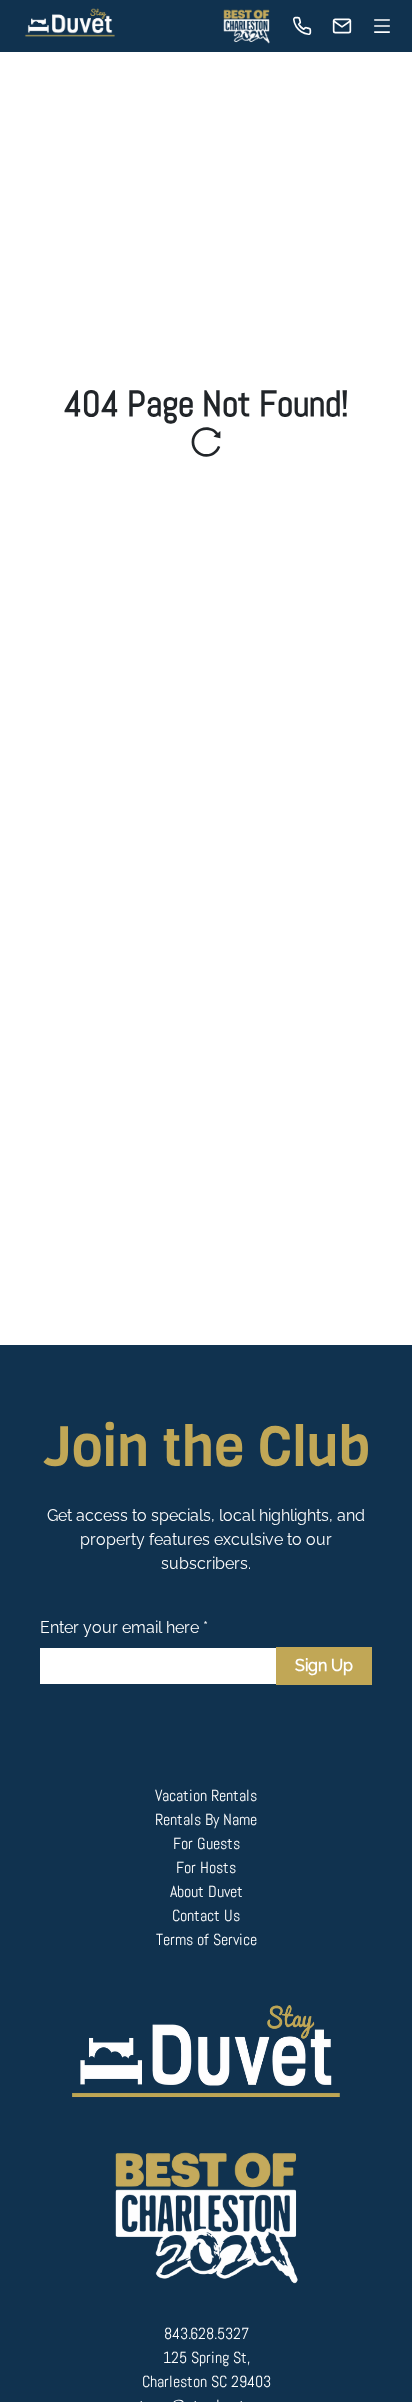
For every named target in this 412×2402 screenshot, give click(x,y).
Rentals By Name (206, 1819)
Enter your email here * (124, 1627)
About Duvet (206, 1891)
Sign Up (324, 1665)
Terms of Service (206, 1939)
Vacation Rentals (206, 1795)
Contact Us (206, 1915)
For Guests (206, 1843)
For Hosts (206, 1867)
